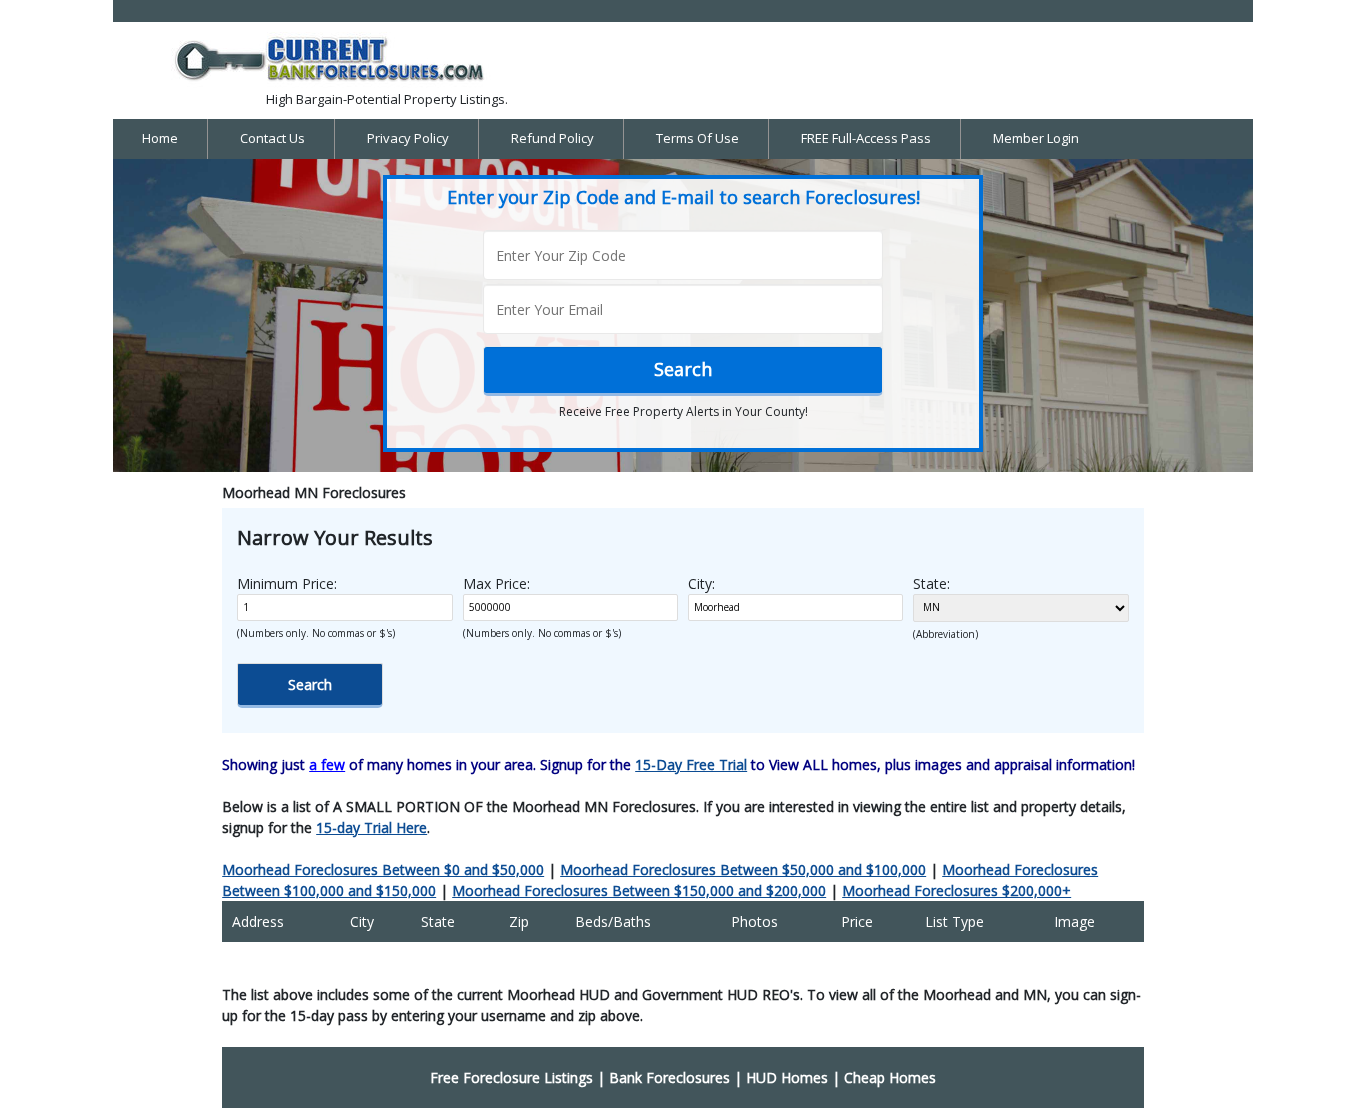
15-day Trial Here (371, 827)
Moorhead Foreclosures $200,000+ (956, 890)
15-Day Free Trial (691, 764)
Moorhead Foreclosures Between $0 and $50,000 (383, 869)
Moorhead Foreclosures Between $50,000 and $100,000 (743, 869)
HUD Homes (787, 1077)
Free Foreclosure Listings (511, 1077)
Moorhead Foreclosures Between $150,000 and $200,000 (639, 890)
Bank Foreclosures (669, 1077)
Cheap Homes (890, 1077)
